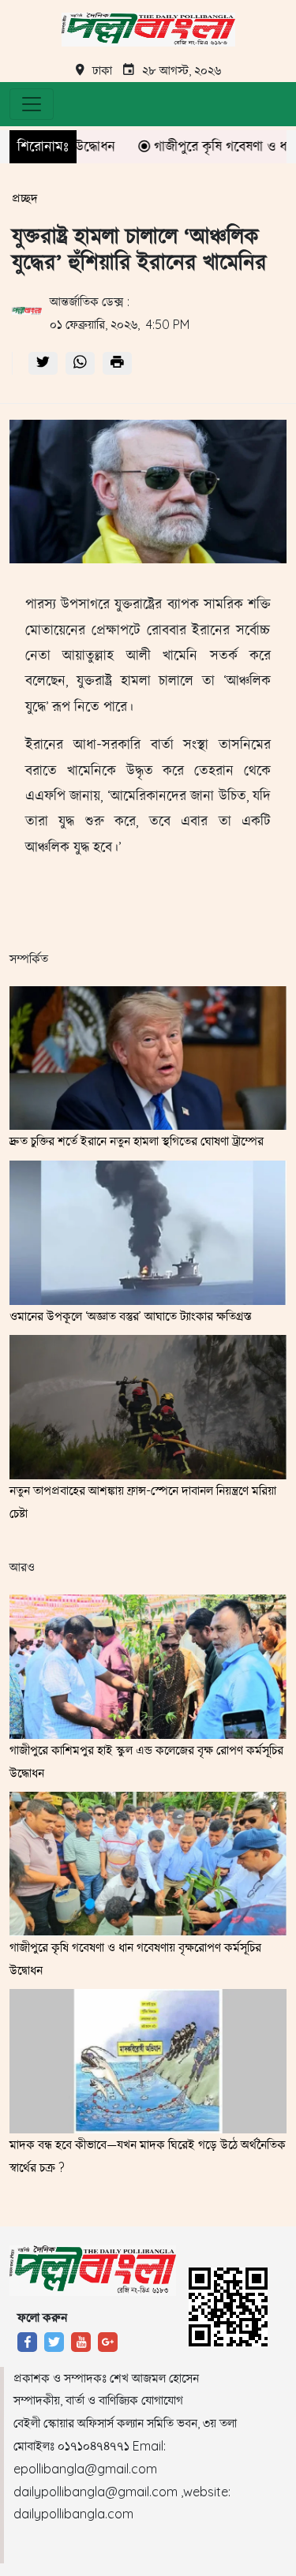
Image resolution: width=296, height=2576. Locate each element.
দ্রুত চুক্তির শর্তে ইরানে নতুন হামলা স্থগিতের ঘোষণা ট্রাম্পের (137, 1141)
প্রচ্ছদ (25, 198)
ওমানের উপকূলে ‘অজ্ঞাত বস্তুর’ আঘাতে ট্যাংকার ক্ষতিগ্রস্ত (131, 1316)
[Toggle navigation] (32, 104)
